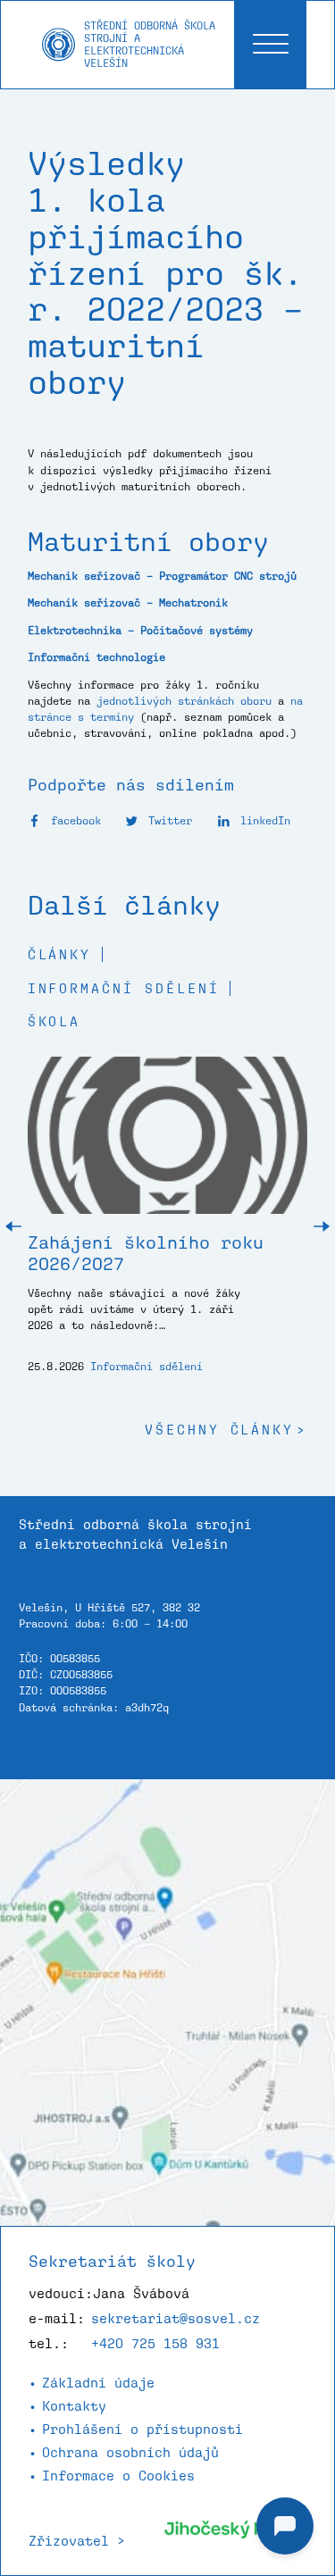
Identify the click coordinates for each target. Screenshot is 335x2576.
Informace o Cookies (118, 2476)
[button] (13, 1227)
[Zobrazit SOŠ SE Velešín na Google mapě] (167, 2003)
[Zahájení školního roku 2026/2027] (168, 1145)
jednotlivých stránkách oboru (184, 701)
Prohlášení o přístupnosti (142, 2429)
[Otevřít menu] (270, 45)
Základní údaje (98, 2383)
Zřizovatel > (77, 2541)
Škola (54, 1021)
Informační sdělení (124, 988)
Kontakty (74, 2406)
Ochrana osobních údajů (130, 2452)
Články (60, 954)
